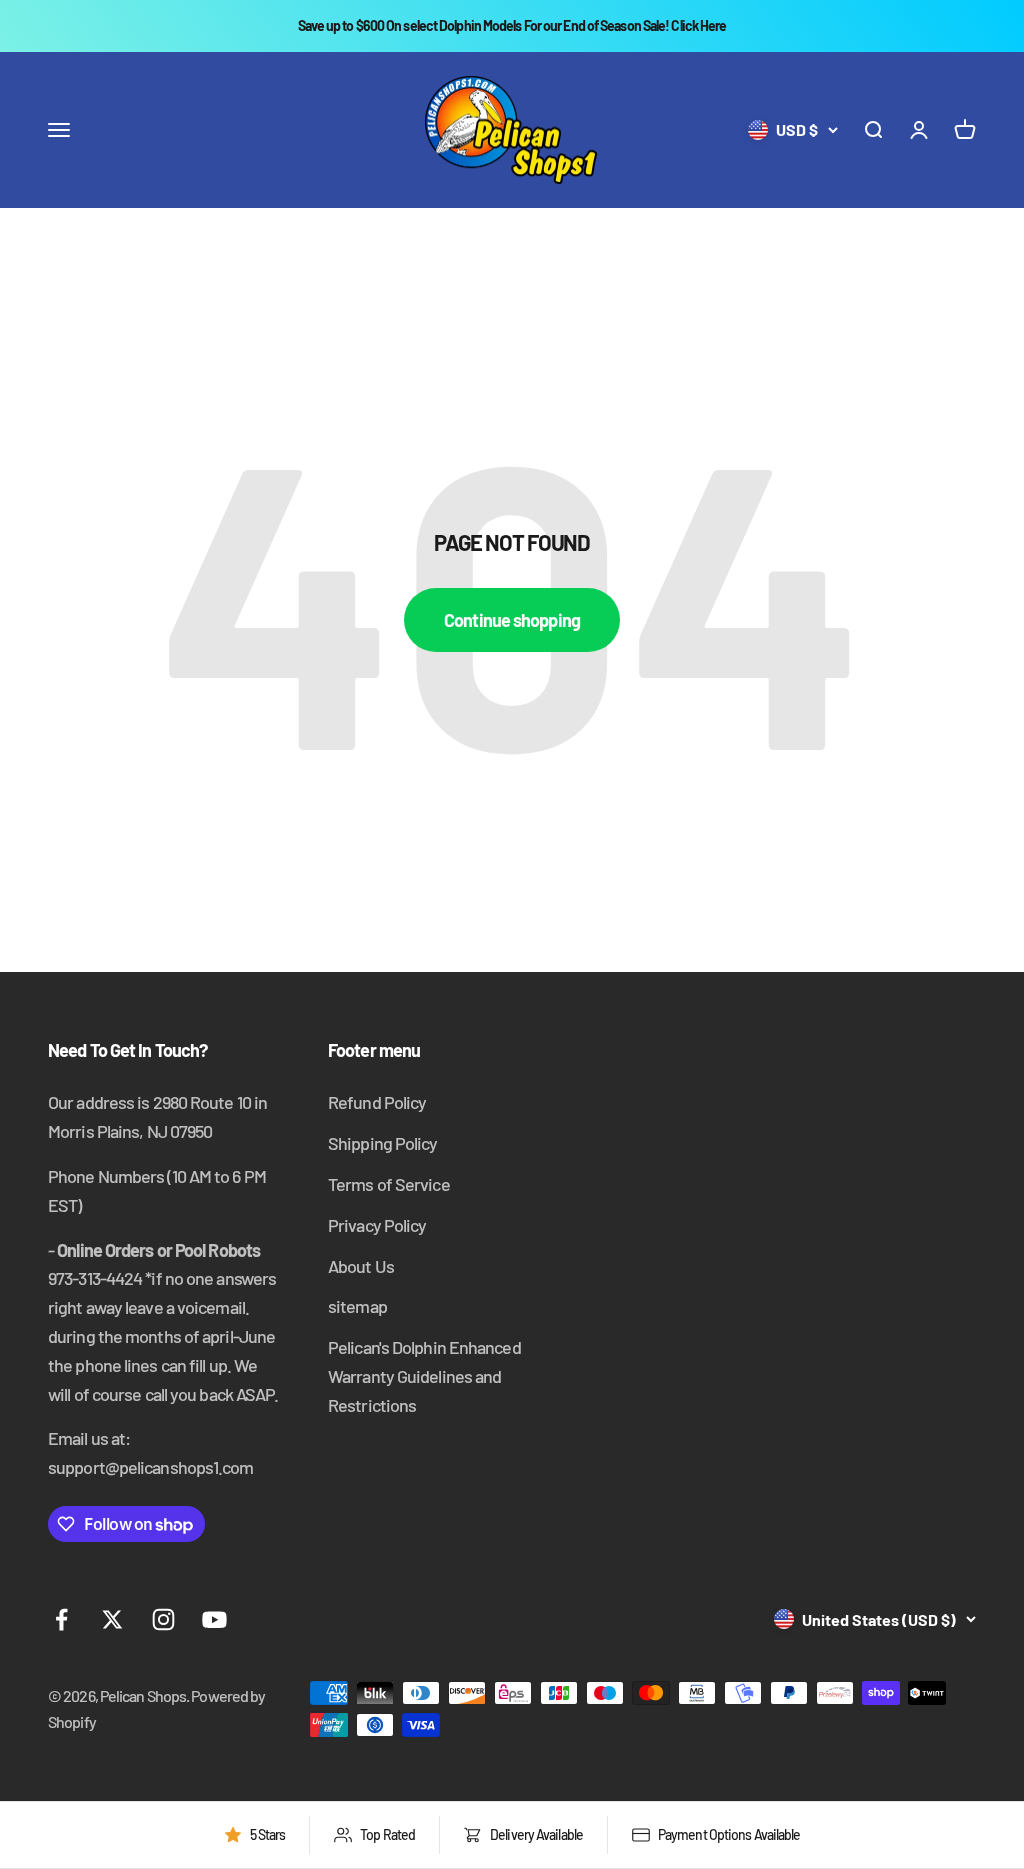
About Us (361, 1266)
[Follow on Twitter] (112, 1619)
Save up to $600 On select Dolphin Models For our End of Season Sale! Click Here (512, 25)
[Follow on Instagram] (163, 1619)
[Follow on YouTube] (214, 1619)
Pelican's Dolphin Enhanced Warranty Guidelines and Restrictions (424, 1376)
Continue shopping (512, 620)
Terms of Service (389, 1184)
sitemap (357, 1306)
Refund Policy (377, 1102)
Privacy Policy (377, 1225)
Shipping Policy (383, 1143)
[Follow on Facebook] (61, 1619)
